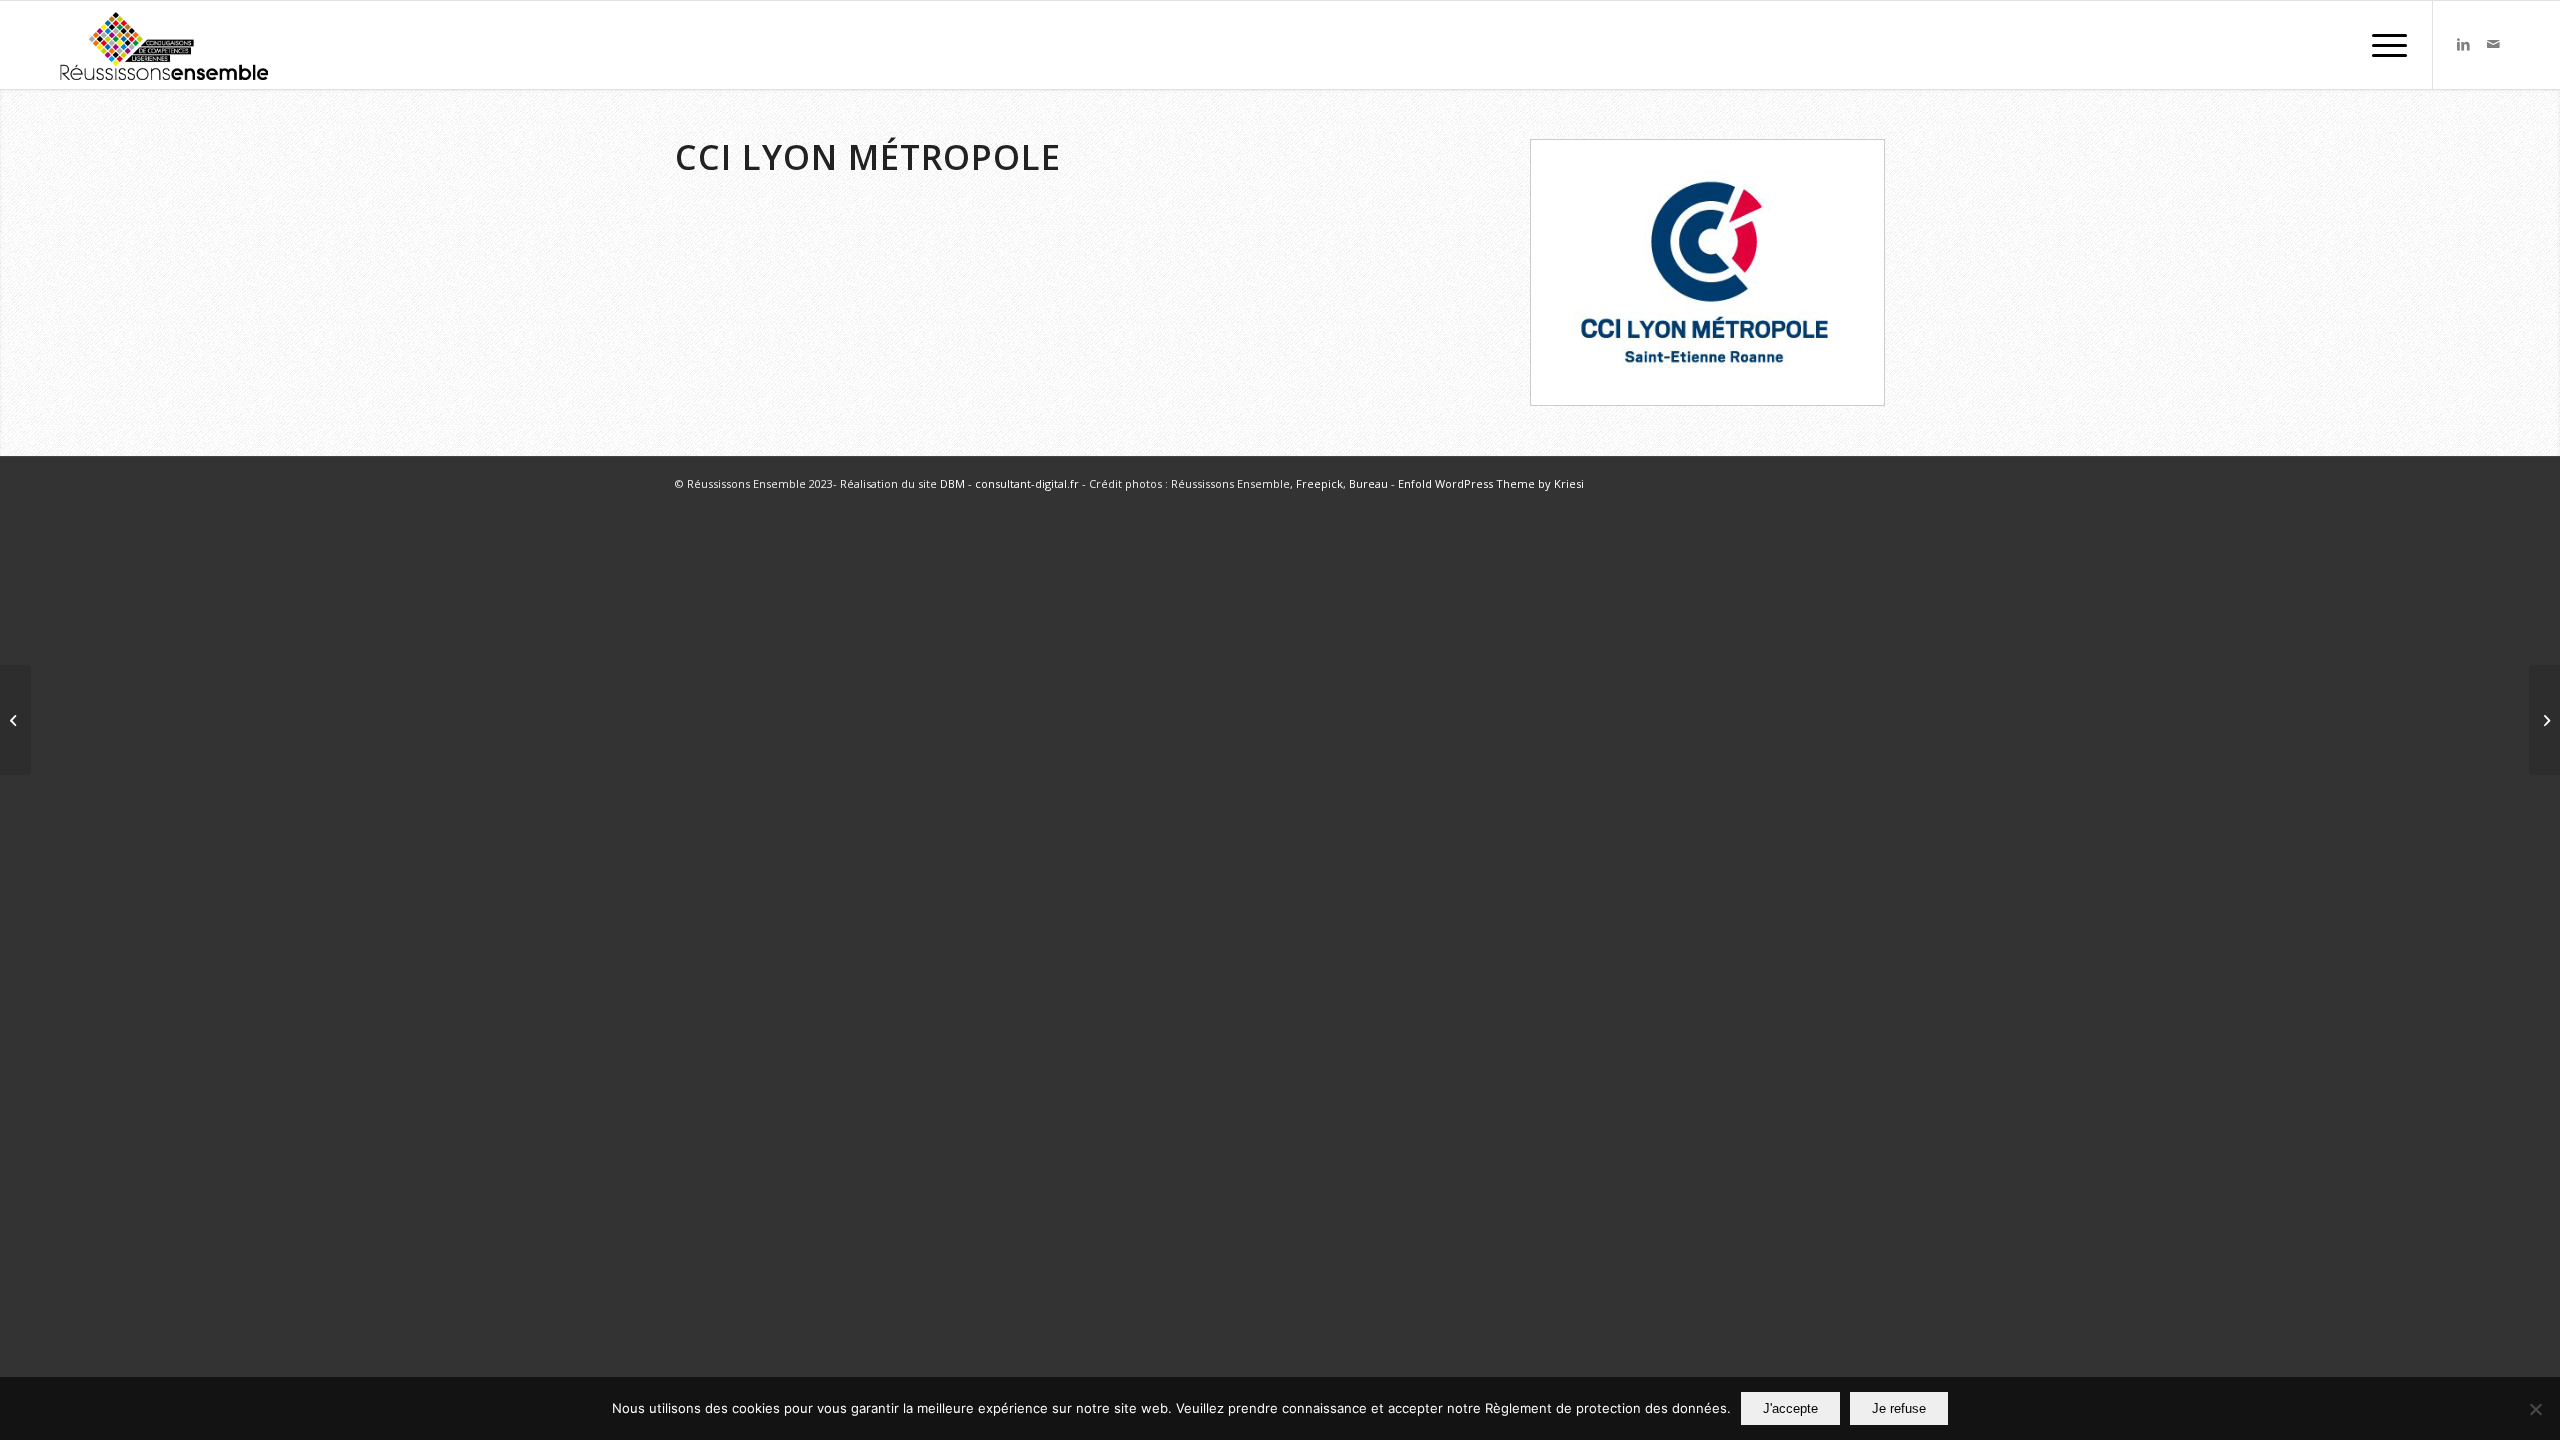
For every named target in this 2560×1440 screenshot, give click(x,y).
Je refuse (1899, 1408)
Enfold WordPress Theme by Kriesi (1491, 483)
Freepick (1319, 483)
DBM (952, 483)
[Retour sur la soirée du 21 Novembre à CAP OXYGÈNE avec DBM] (15, 720)
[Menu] (2383, 45)
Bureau (1368, 483)
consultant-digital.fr (1027, 483)
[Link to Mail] (2494, 44)
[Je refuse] (2535, 1409)
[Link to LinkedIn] (2464, 44)
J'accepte (1790, 1408)
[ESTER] (2544, 720)
